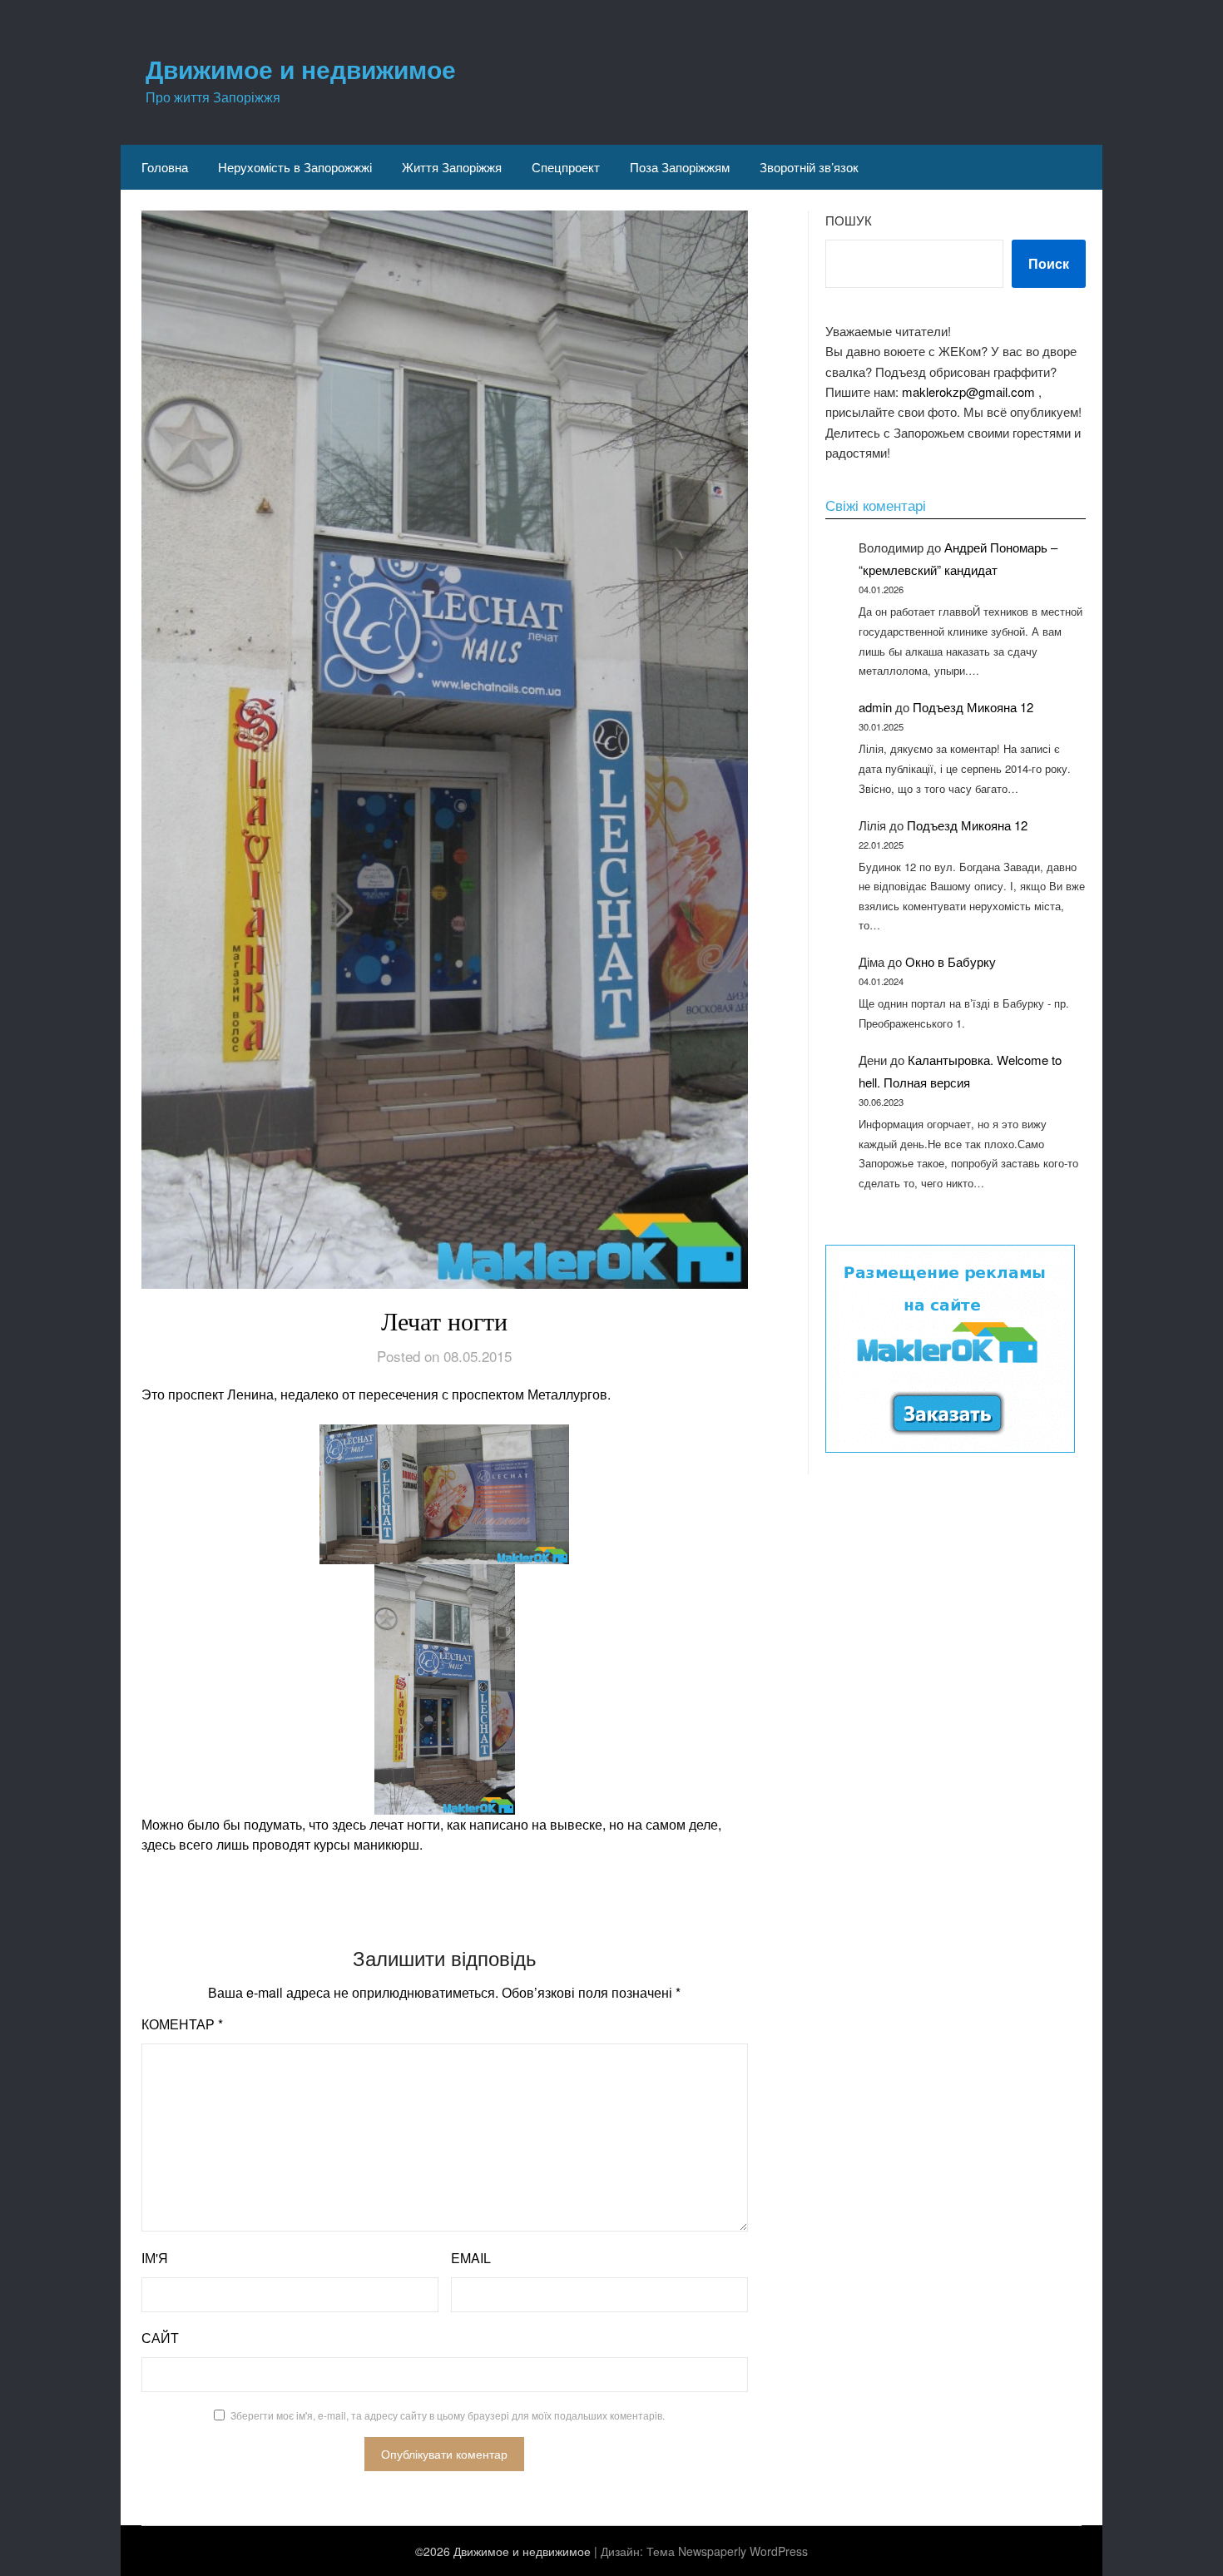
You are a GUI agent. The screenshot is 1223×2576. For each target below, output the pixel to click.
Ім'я (155, 2258)
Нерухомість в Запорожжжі (295, 167)
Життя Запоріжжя (452, 167)
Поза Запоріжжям (680, 167)
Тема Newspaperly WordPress (727, 2551)
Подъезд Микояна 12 (973, 707)
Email (471, 2258)
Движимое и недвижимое (301, 69)
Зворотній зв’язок (809, 167)
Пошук (849, 220)
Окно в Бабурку (951, 961)
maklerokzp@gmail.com (968, 391)
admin (875, 707)
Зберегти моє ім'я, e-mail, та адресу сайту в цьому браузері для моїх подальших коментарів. (448, 2415)
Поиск (1049, 263)
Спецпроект (566, 167)
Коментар (182, 2024)
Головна (165, 167)
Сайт (160, 2338)
